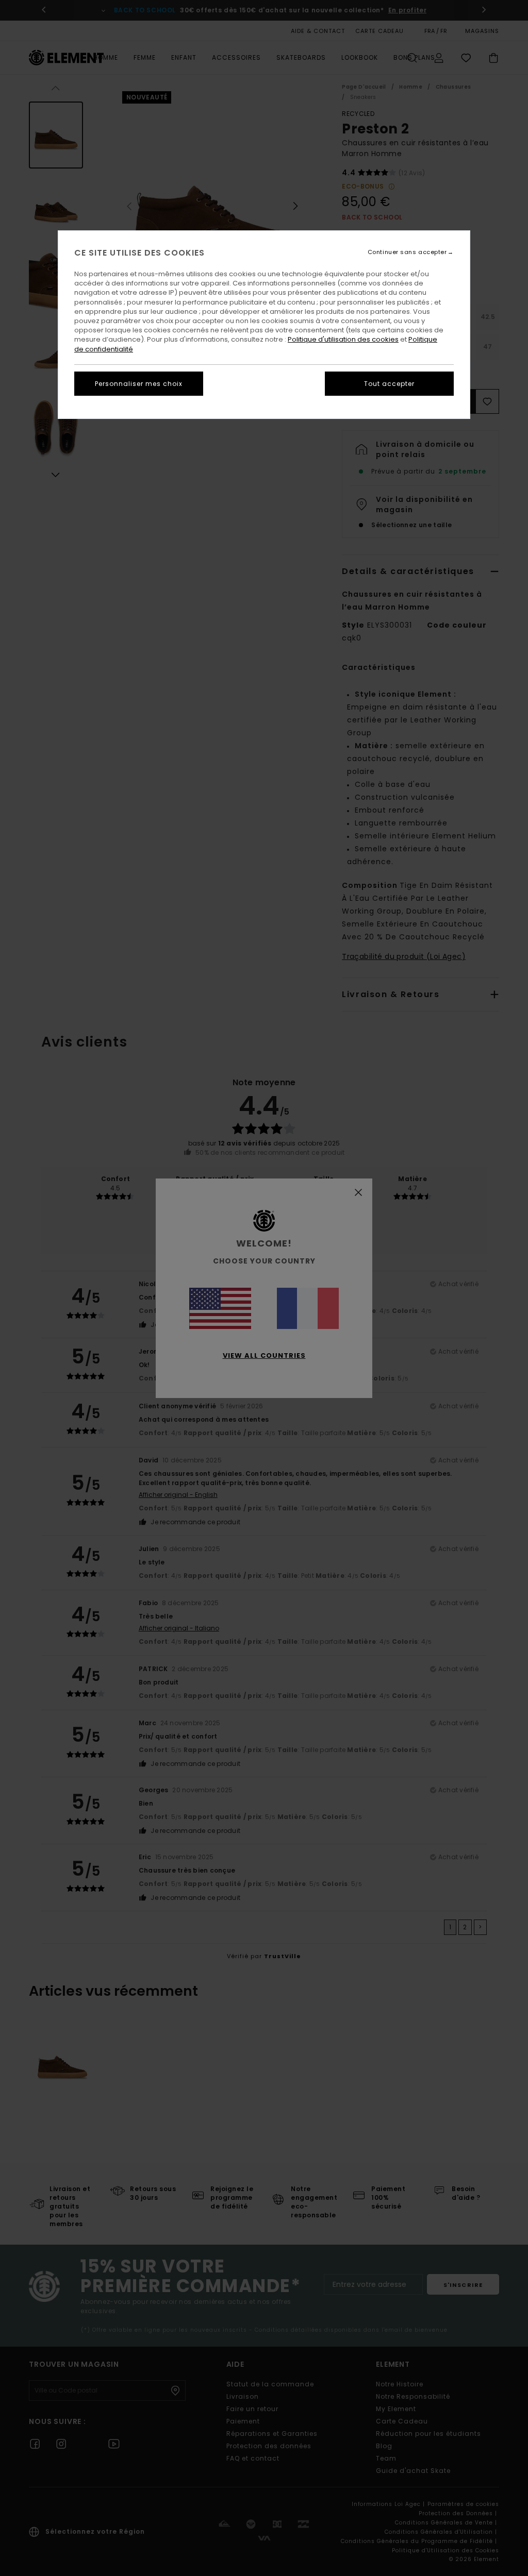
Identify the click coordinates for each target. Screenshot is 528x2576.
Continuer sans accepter (407, 252)
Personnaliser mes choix (139, 384)
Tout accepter (389, 384)
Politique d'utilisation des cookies (343, 339)
